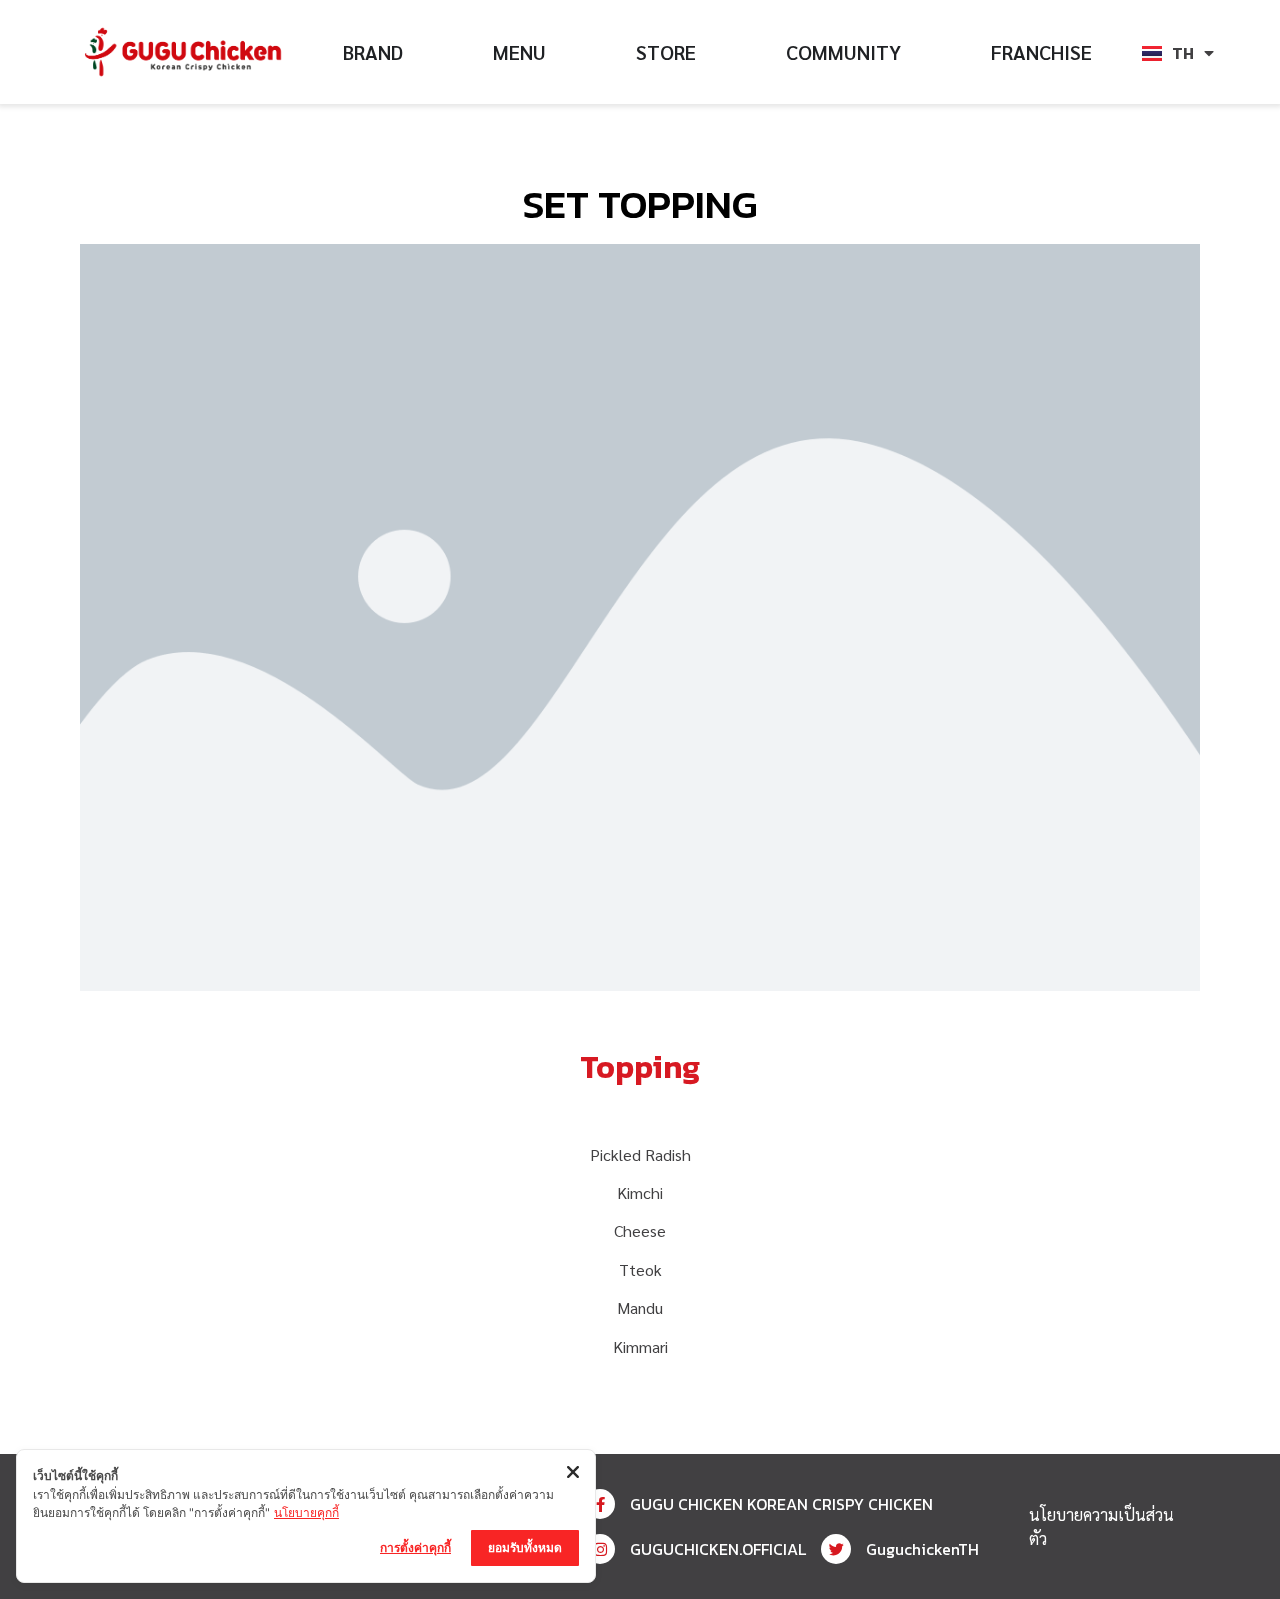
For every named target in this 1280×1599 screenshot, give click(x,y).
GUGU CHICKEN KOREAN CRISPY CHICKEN (781, 1504)
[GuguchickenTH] (836, 1549)
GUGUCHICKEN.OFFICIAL (718, 1549)
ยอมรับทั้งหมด (525, 1547)
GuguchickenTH (922, 1549)
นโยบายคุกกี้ (306, 1512)
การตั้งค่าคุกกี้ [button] (415, 1547)
